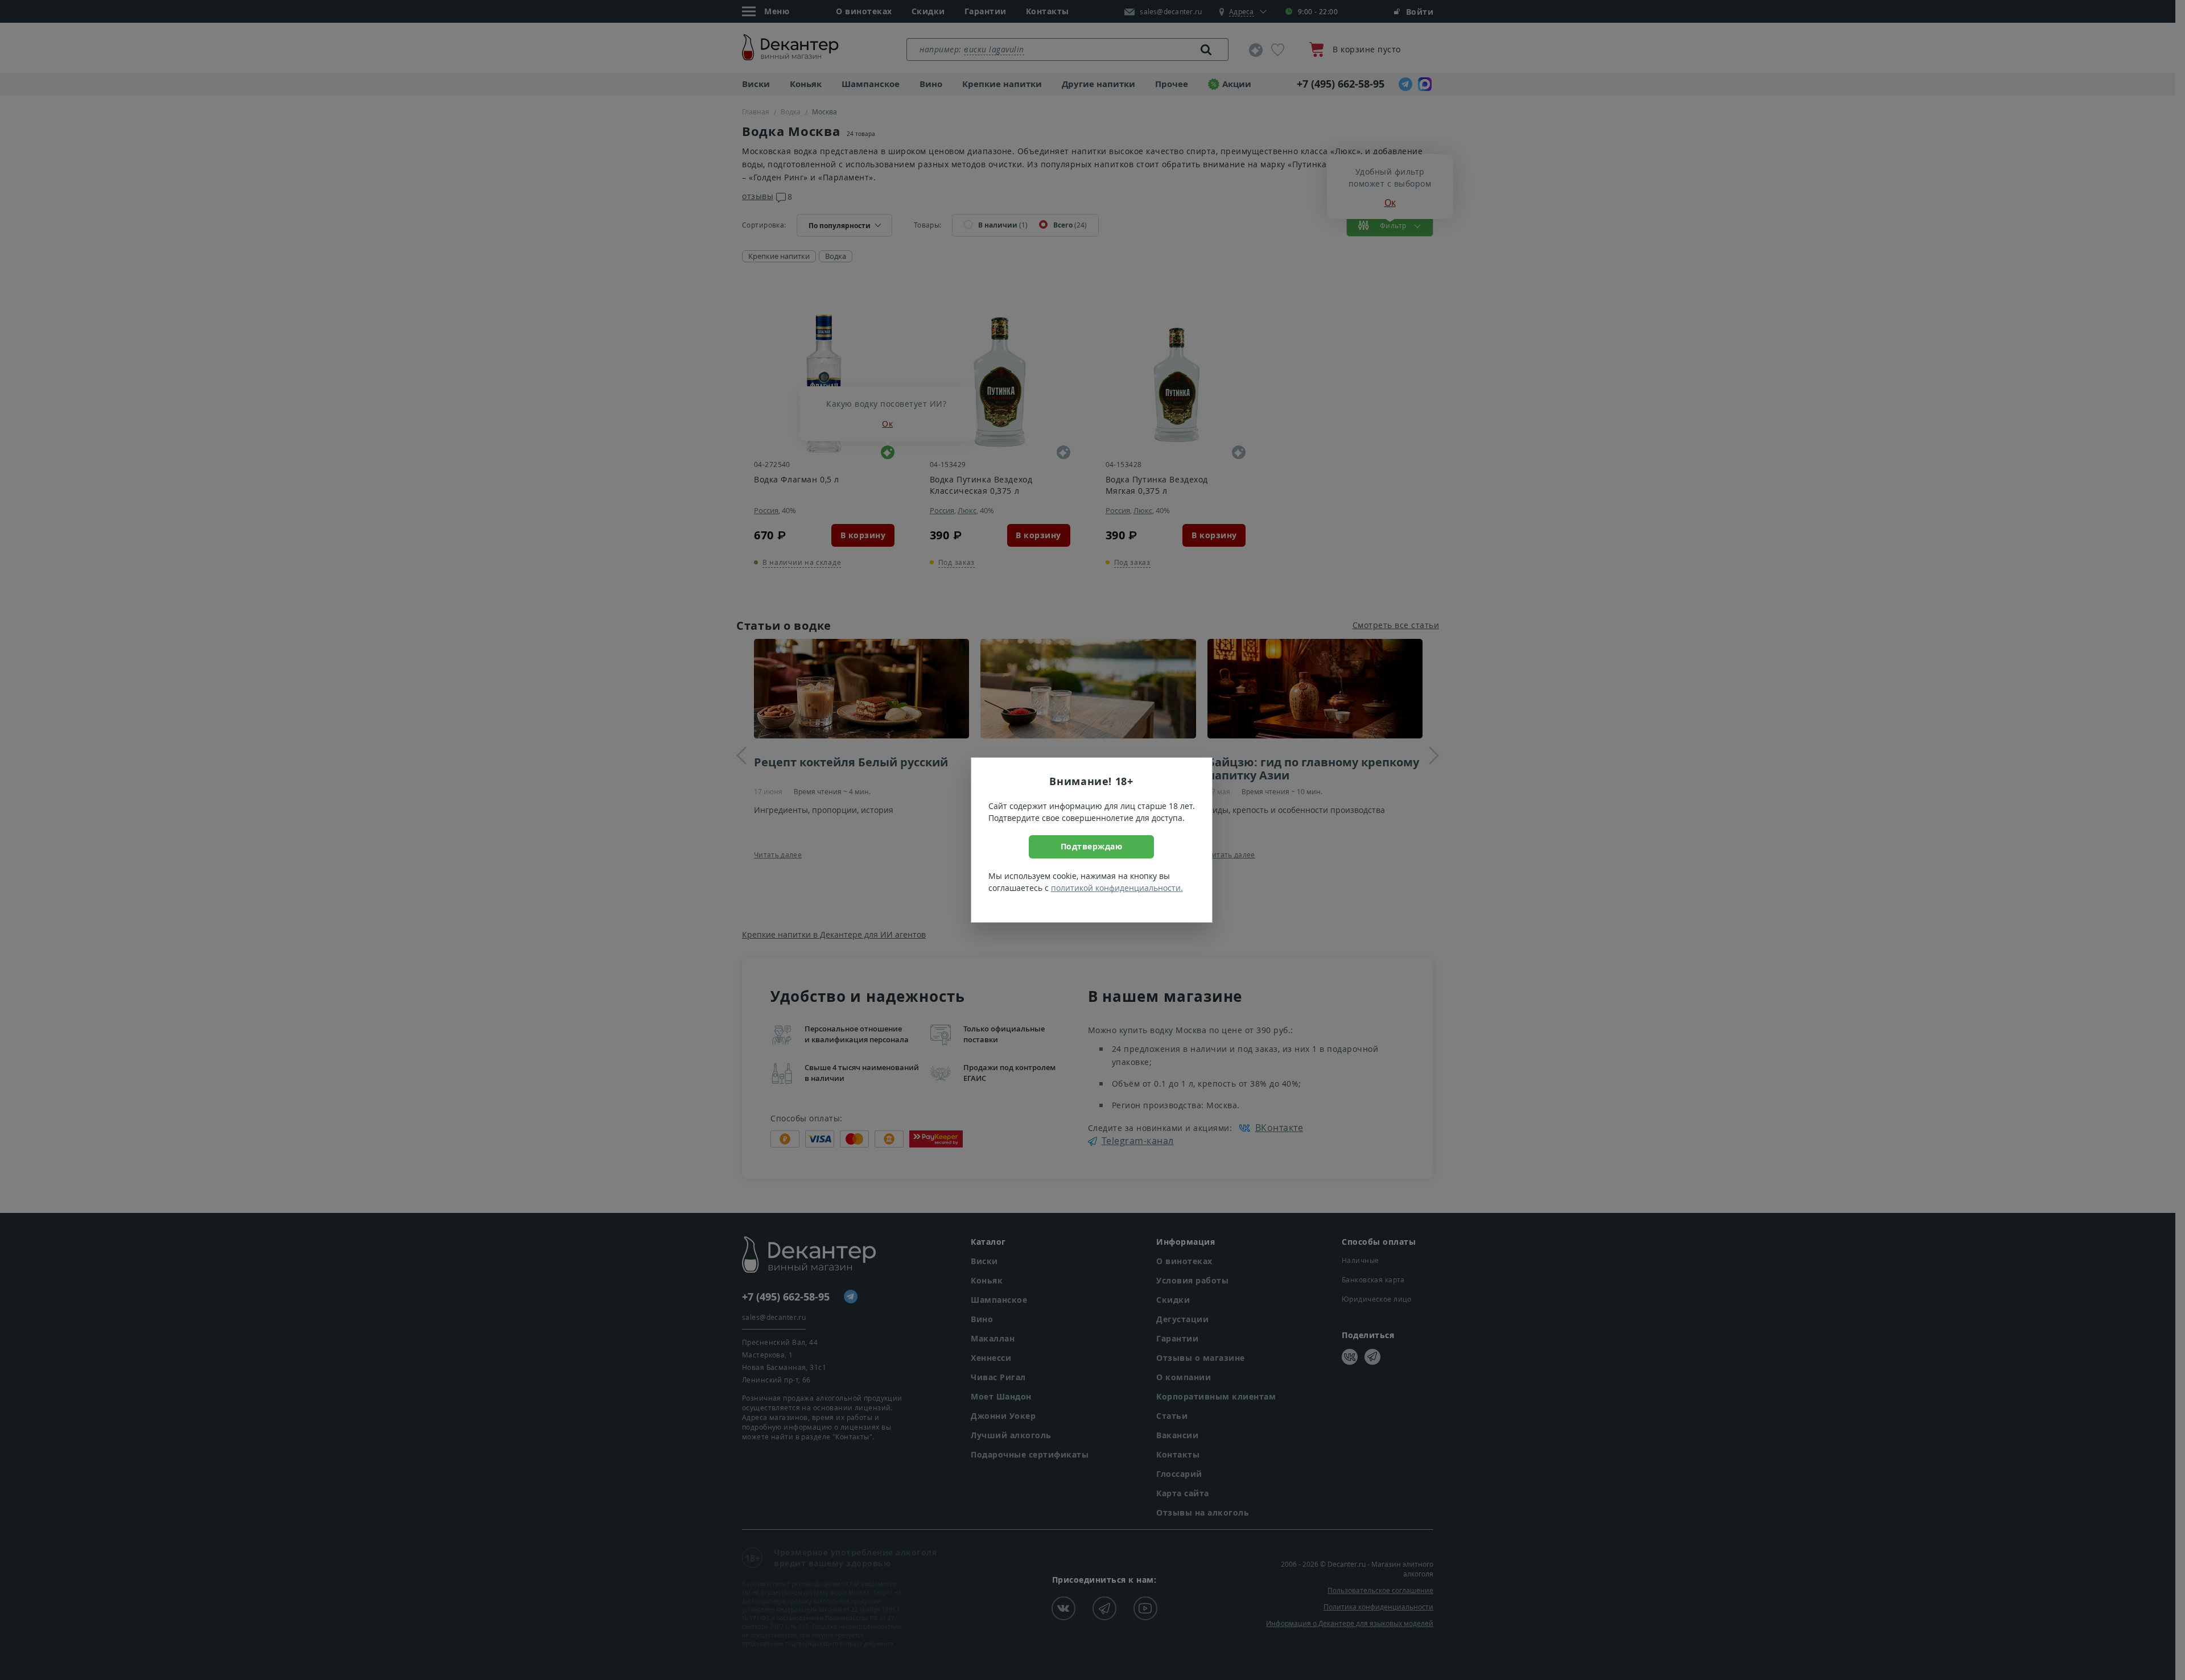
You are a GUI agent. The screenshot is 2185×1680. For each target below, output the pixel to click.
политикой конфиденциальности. (1117, 888)
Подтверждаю (1092, 846)
